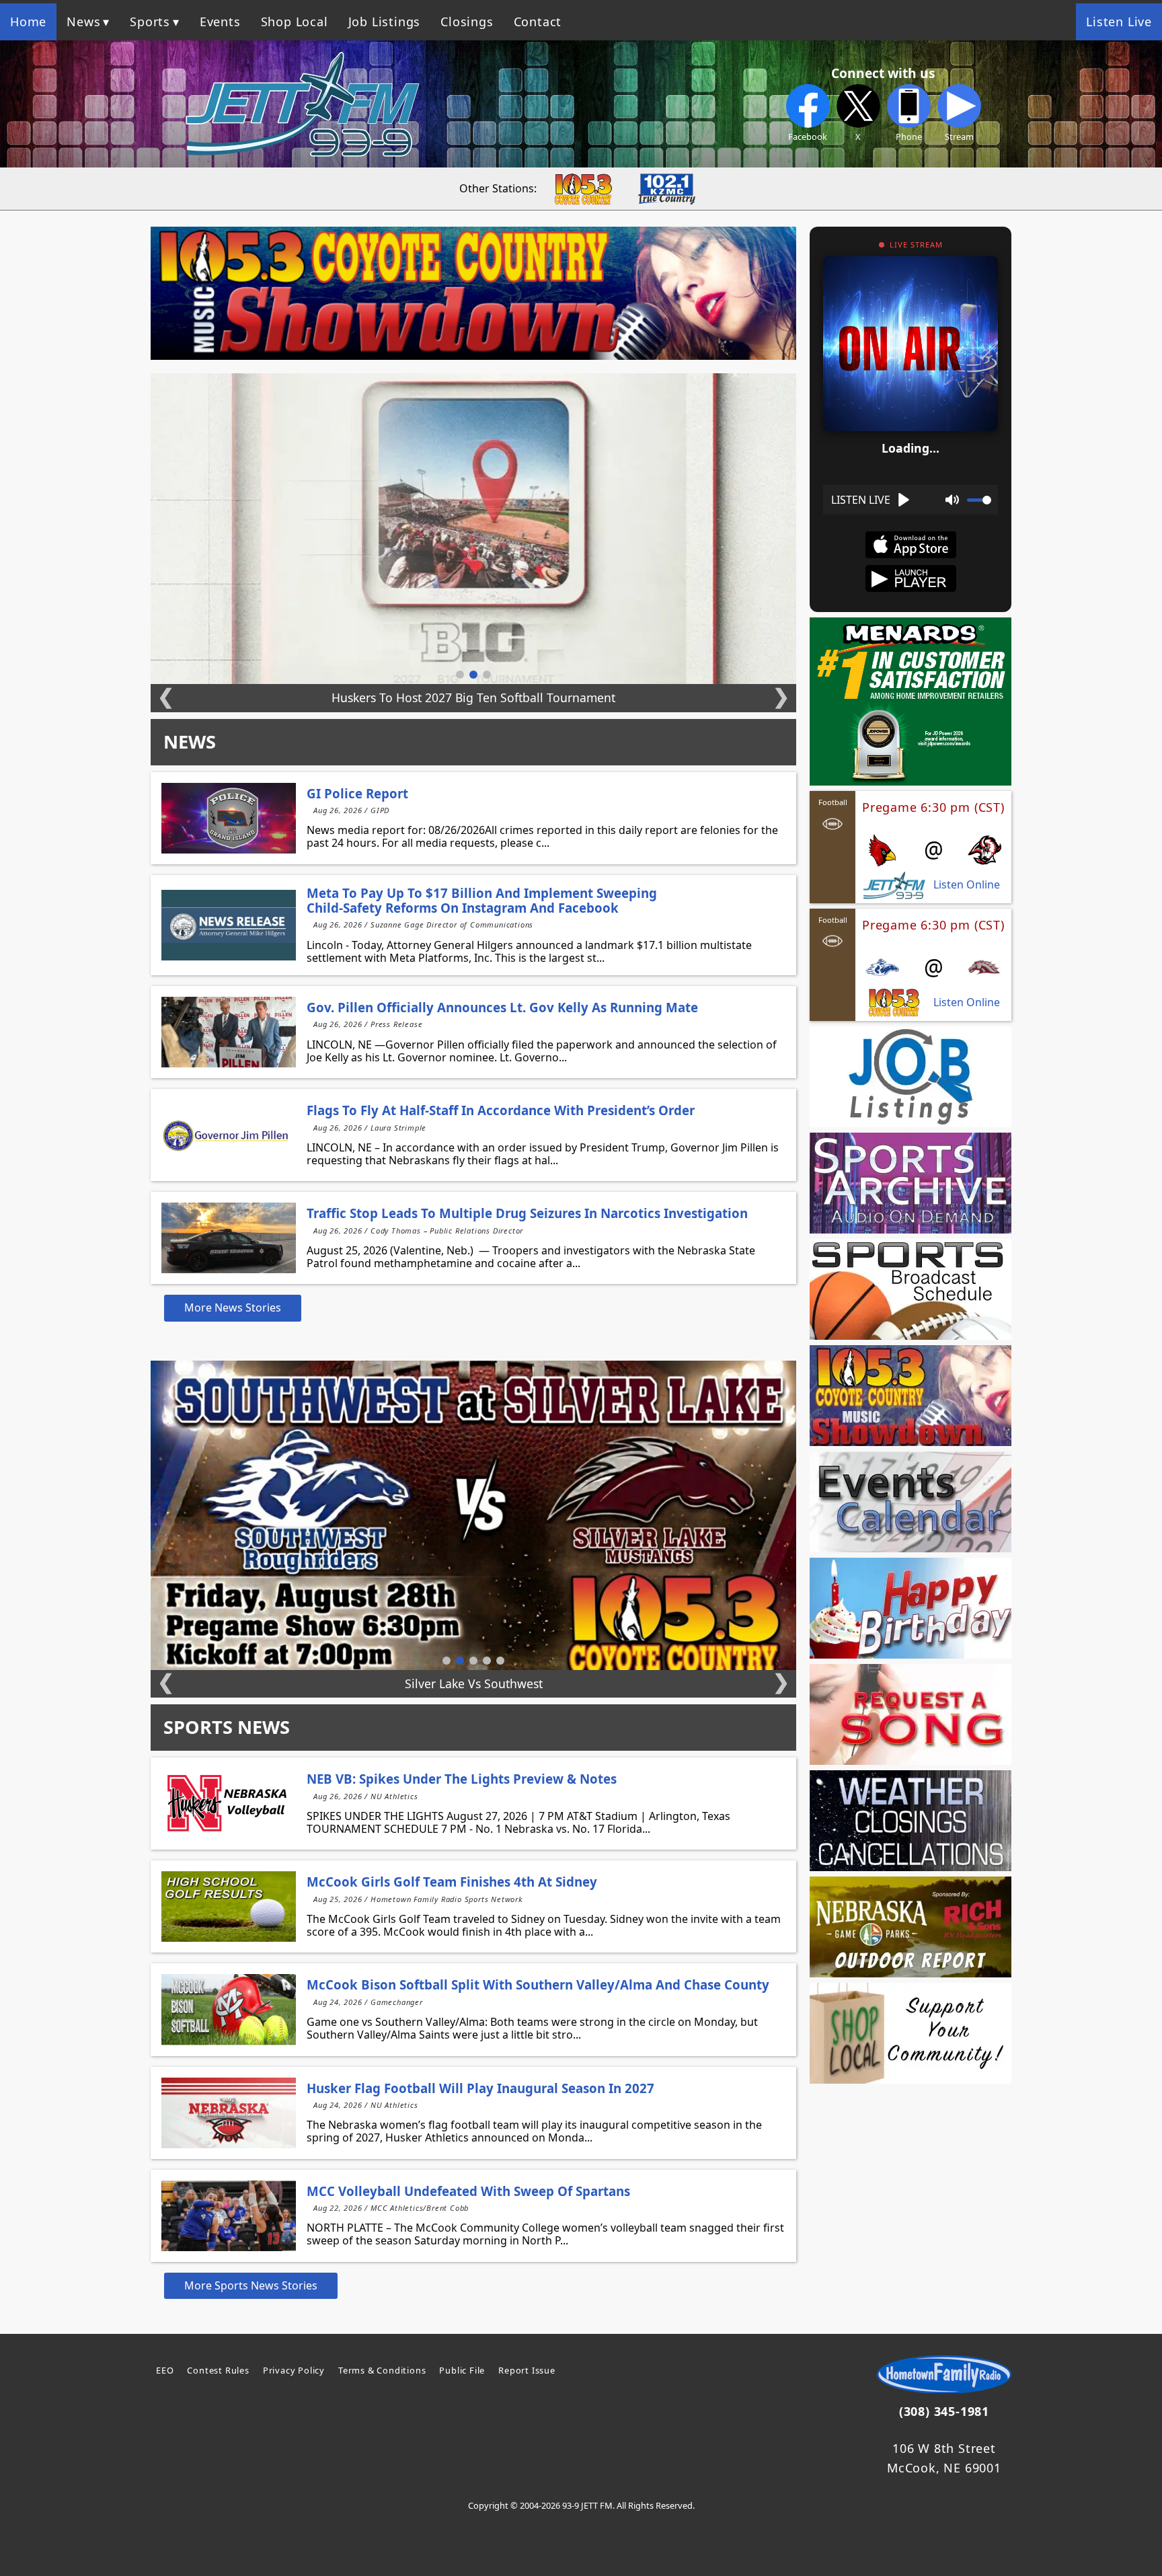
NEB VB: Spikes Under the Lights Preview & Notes (462, 1779)
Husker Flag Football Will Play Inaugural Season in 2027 (480, 2088)
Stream (959, 137)
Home (28, 22)
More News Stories (233, 1308)
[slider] (979, 500)
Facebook (808, 137)
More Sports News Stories (251, 2285)
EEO (165, 2370)
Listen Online (967, 885)
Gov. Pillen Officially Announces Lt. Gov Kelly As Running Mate (502, 1007)
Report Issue (527, 2370)
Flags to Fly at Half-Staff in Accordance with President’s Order (501, 1110)
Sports (150, 22)
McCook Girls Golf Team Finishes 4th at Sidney (452, 1882)
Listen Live (1119, 22)
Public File (462, 2370)
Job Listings (385, 22)
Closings (467, 22)
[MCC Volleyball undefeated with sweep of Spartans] (229, 2216)
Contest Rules (218, 2370)
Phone (909, 137)
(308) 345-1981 (944, 2411)
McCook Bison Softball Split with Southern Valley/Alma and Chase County (538, 1984)
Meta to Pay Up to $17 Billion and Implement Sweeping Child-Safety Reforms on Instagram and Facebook (482, 900)
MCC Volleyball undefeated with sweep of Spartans (468, 2191)
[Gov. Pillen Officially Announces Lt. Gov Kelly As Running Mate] (229, 1032)
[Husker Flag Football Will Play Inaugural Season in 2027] (229, 2113)
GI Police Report (357, 793)
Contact (538, 22)
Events (220, 22)
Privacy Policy (294, 2370)
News (83, 22)
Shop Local (295, 22)
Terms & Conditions (382, 2370)
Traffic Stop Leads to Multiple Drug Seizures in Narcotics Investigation (527, 1213)
